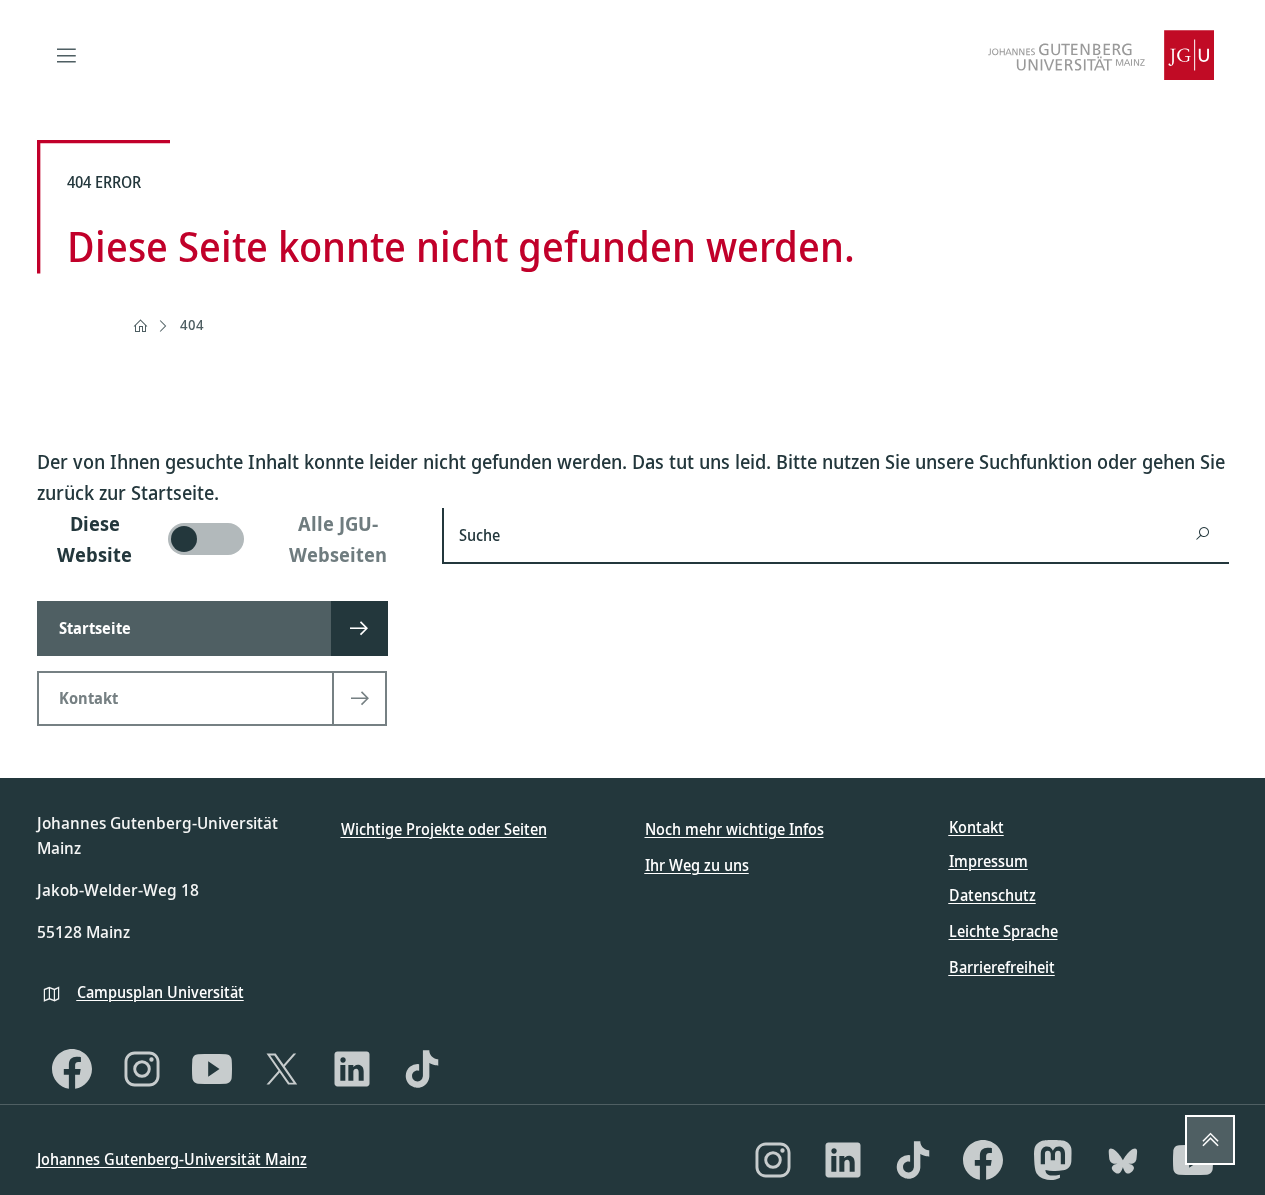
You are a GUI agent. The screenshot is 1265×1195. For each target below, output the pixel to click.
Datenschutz (992, 895)
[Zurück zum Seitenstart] (1210, 1140)
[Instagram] (142, 1069)
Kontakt (976, 827)
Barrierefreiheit (1002, 967)
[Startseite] (140, 326)
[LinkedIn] (352, 1069)
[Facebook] (72, 1069)
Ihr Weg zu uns (697, 865)
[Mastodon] (1053, 1160)
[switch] (227, 539)
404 (192, 324)
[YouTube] (212, 1069)
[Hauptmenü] (67, 55)
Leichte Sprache (1003, 931)
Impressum (988, 861)
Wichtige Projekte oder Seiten (444, 829)
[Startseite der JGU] (1101, 55)
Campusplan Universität (160, 992)
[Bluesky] (1123, 1160)
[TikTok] (422, 1069)
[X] (282, 1069)
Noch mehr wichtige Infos (734, 829)
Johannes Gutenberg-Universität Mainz (172, 1159)
